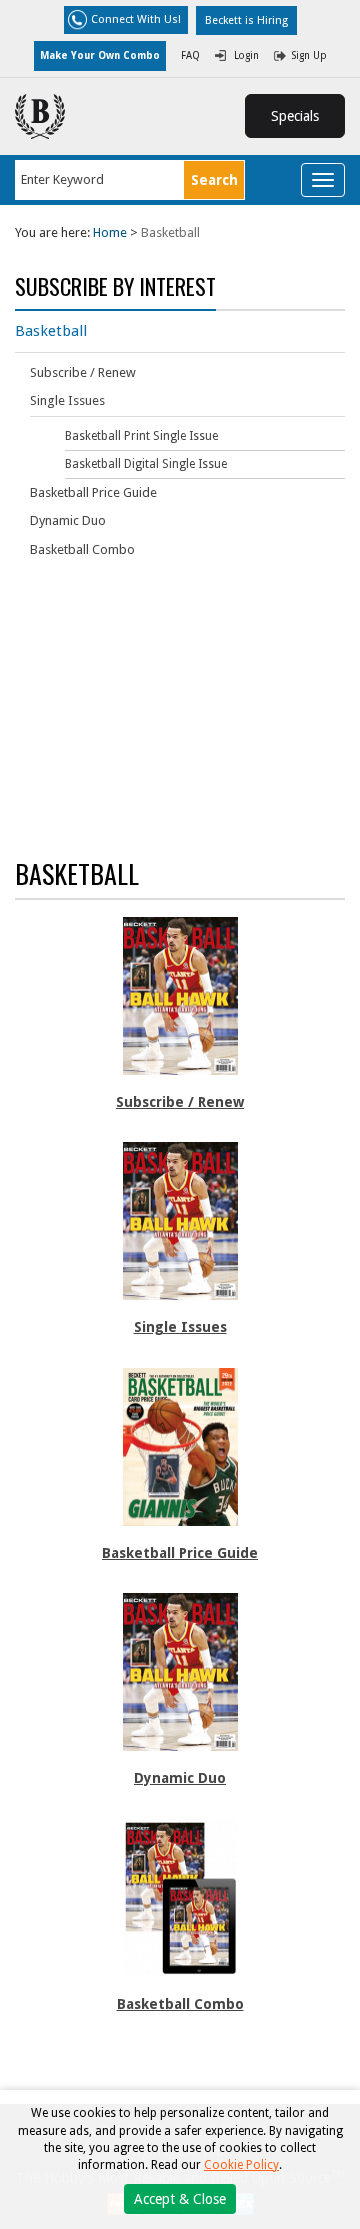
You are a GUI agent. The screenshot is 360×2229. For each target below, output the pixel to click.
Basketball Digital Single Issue (146, 464)
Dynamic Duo (68, 520)
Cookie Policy (241, 2165)
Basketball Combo (82, 549)
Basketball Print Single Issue (141, 436)
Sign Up (309, 55)
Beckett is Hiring (246, 20)
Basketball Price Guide (93, 492)
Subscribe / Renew (83, 372)
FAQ (190, 55)
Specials (295, 116)
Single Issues (67, 400)
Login (246, 55)
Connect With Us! (136, 19)
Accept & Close (180, 2199)
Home (110, 232)
